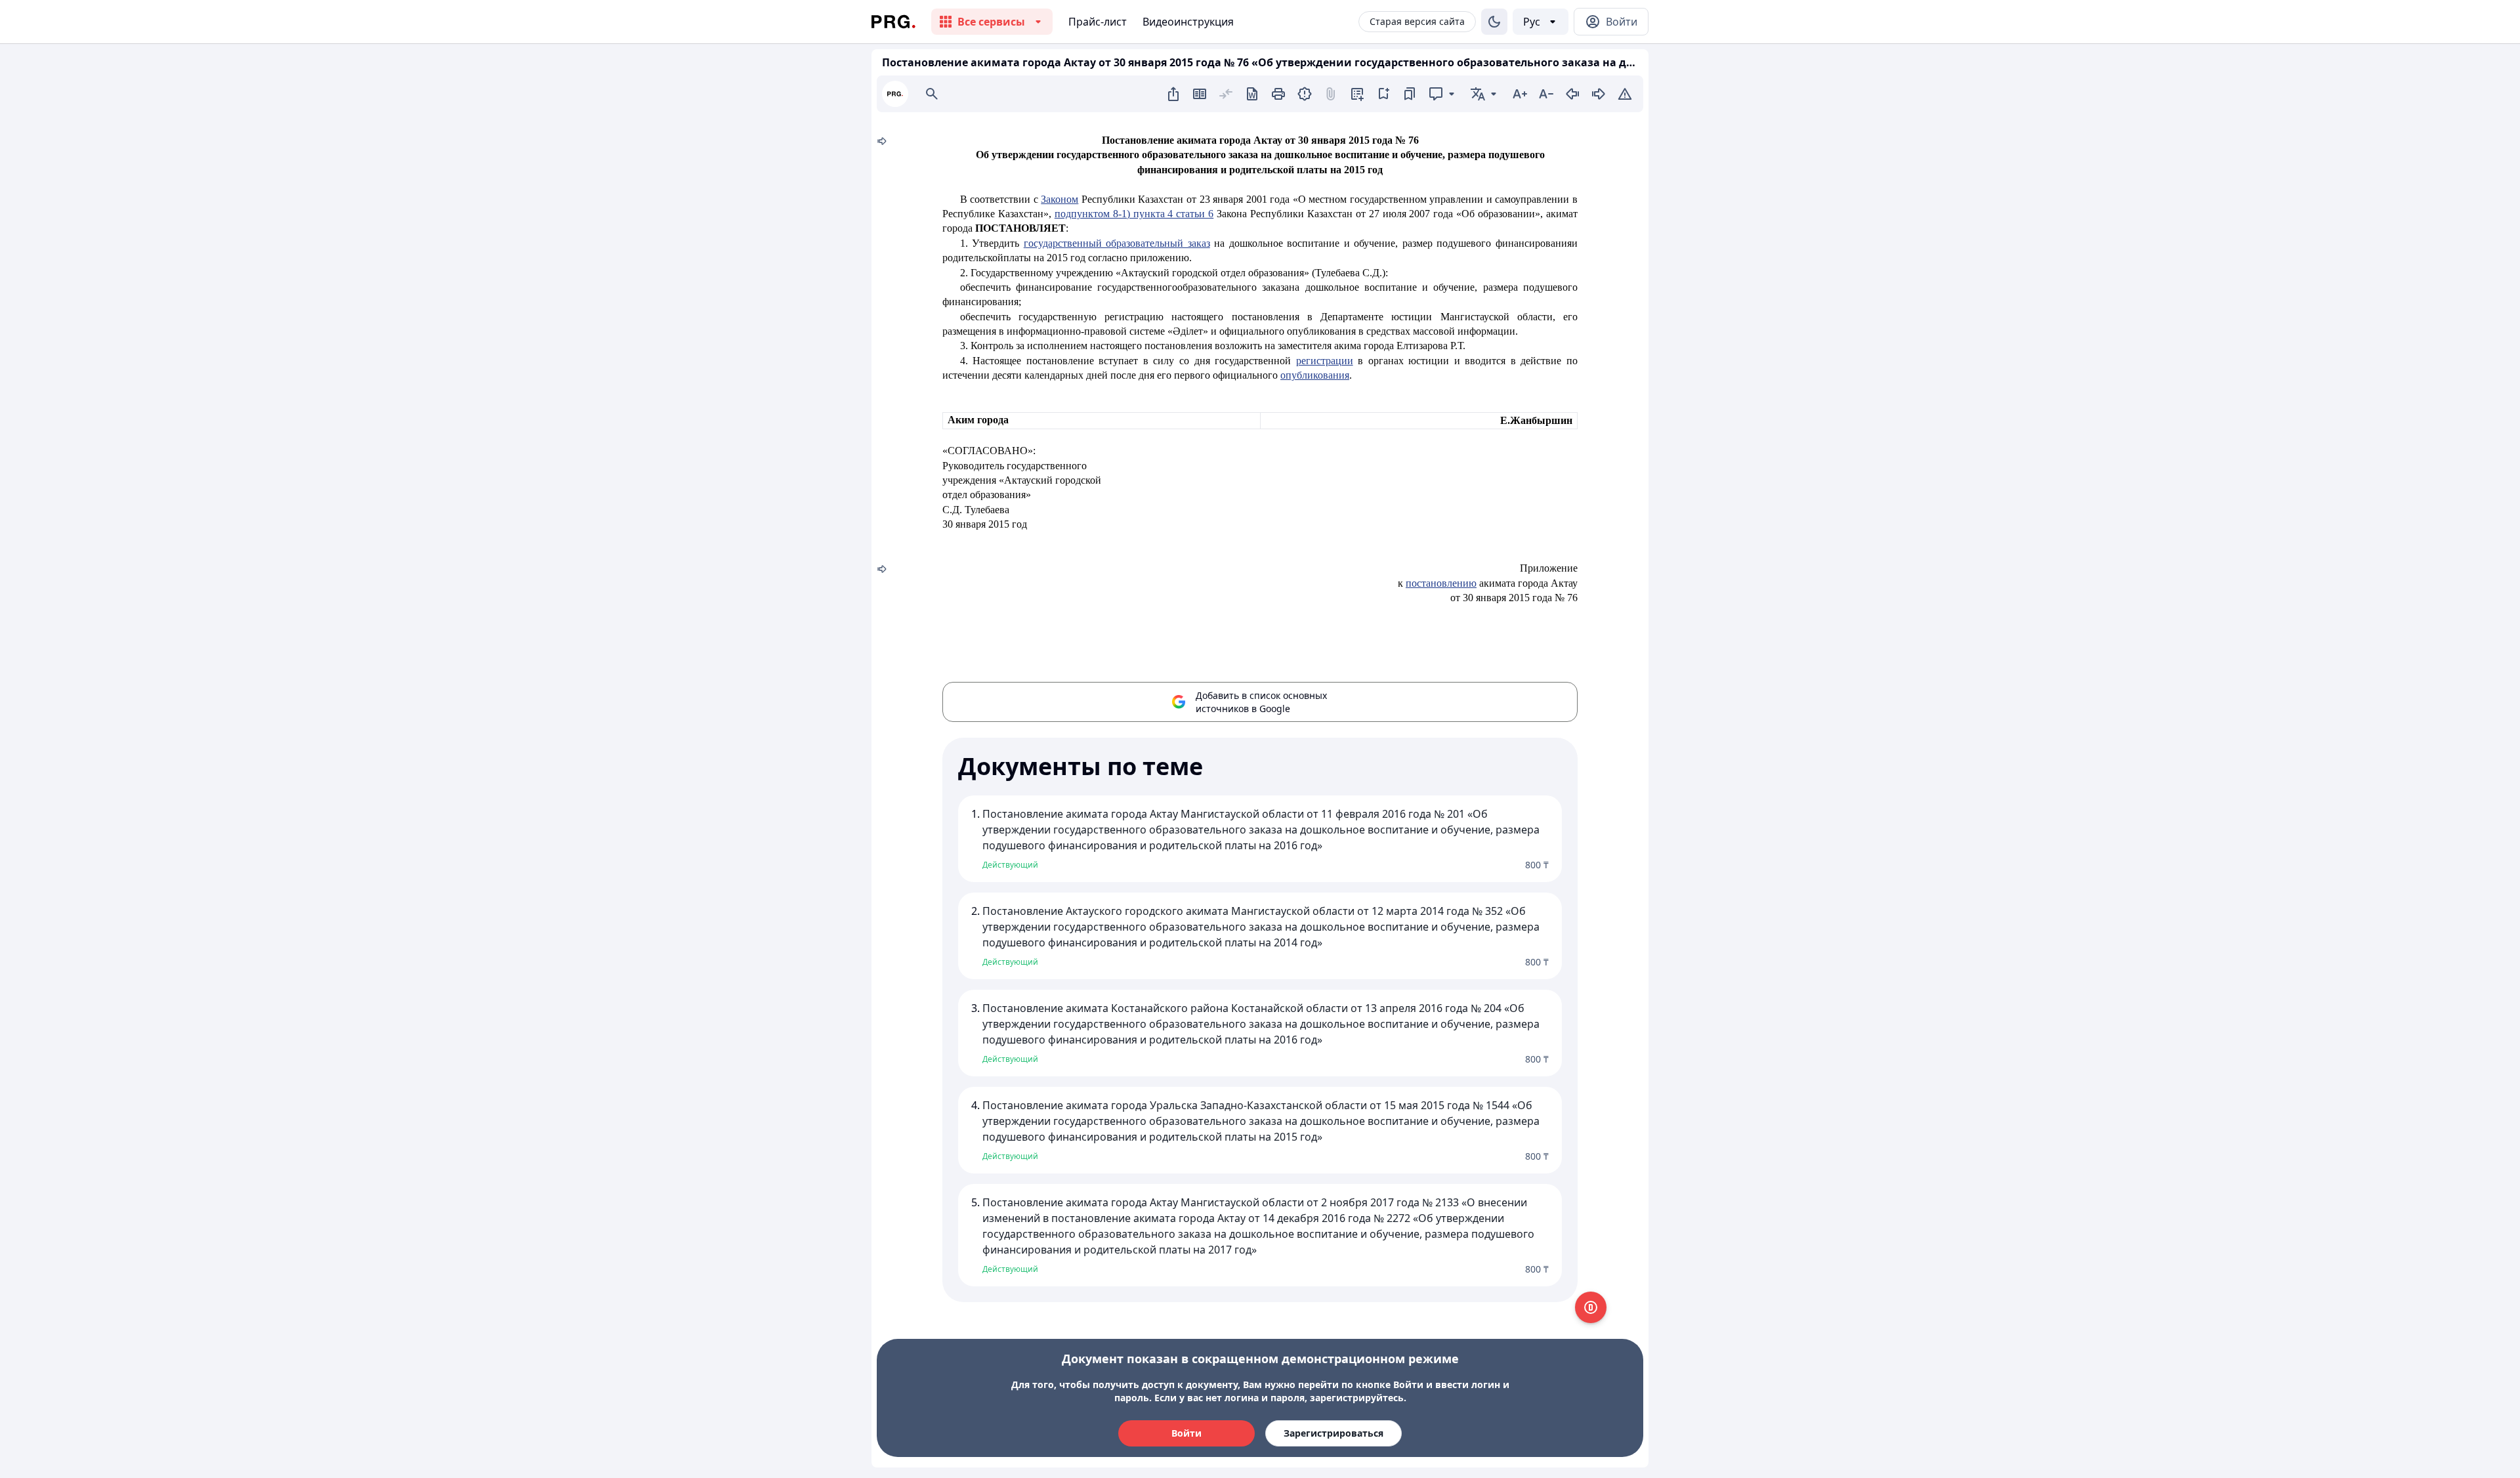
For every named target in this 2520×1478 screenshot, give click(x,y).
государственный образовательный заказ (1117, 243)
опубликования (1315, 375)
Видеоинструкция (1188, 22)
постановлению (1441, 583)
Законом (1060, 199)
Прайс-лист (1098, 22)
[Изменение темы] (1494, 22)
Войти (1186, 1433)
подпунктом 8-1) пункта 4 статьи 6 (1134, 214)
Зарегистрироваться (1333, 1433)
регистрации (1325, 361)
